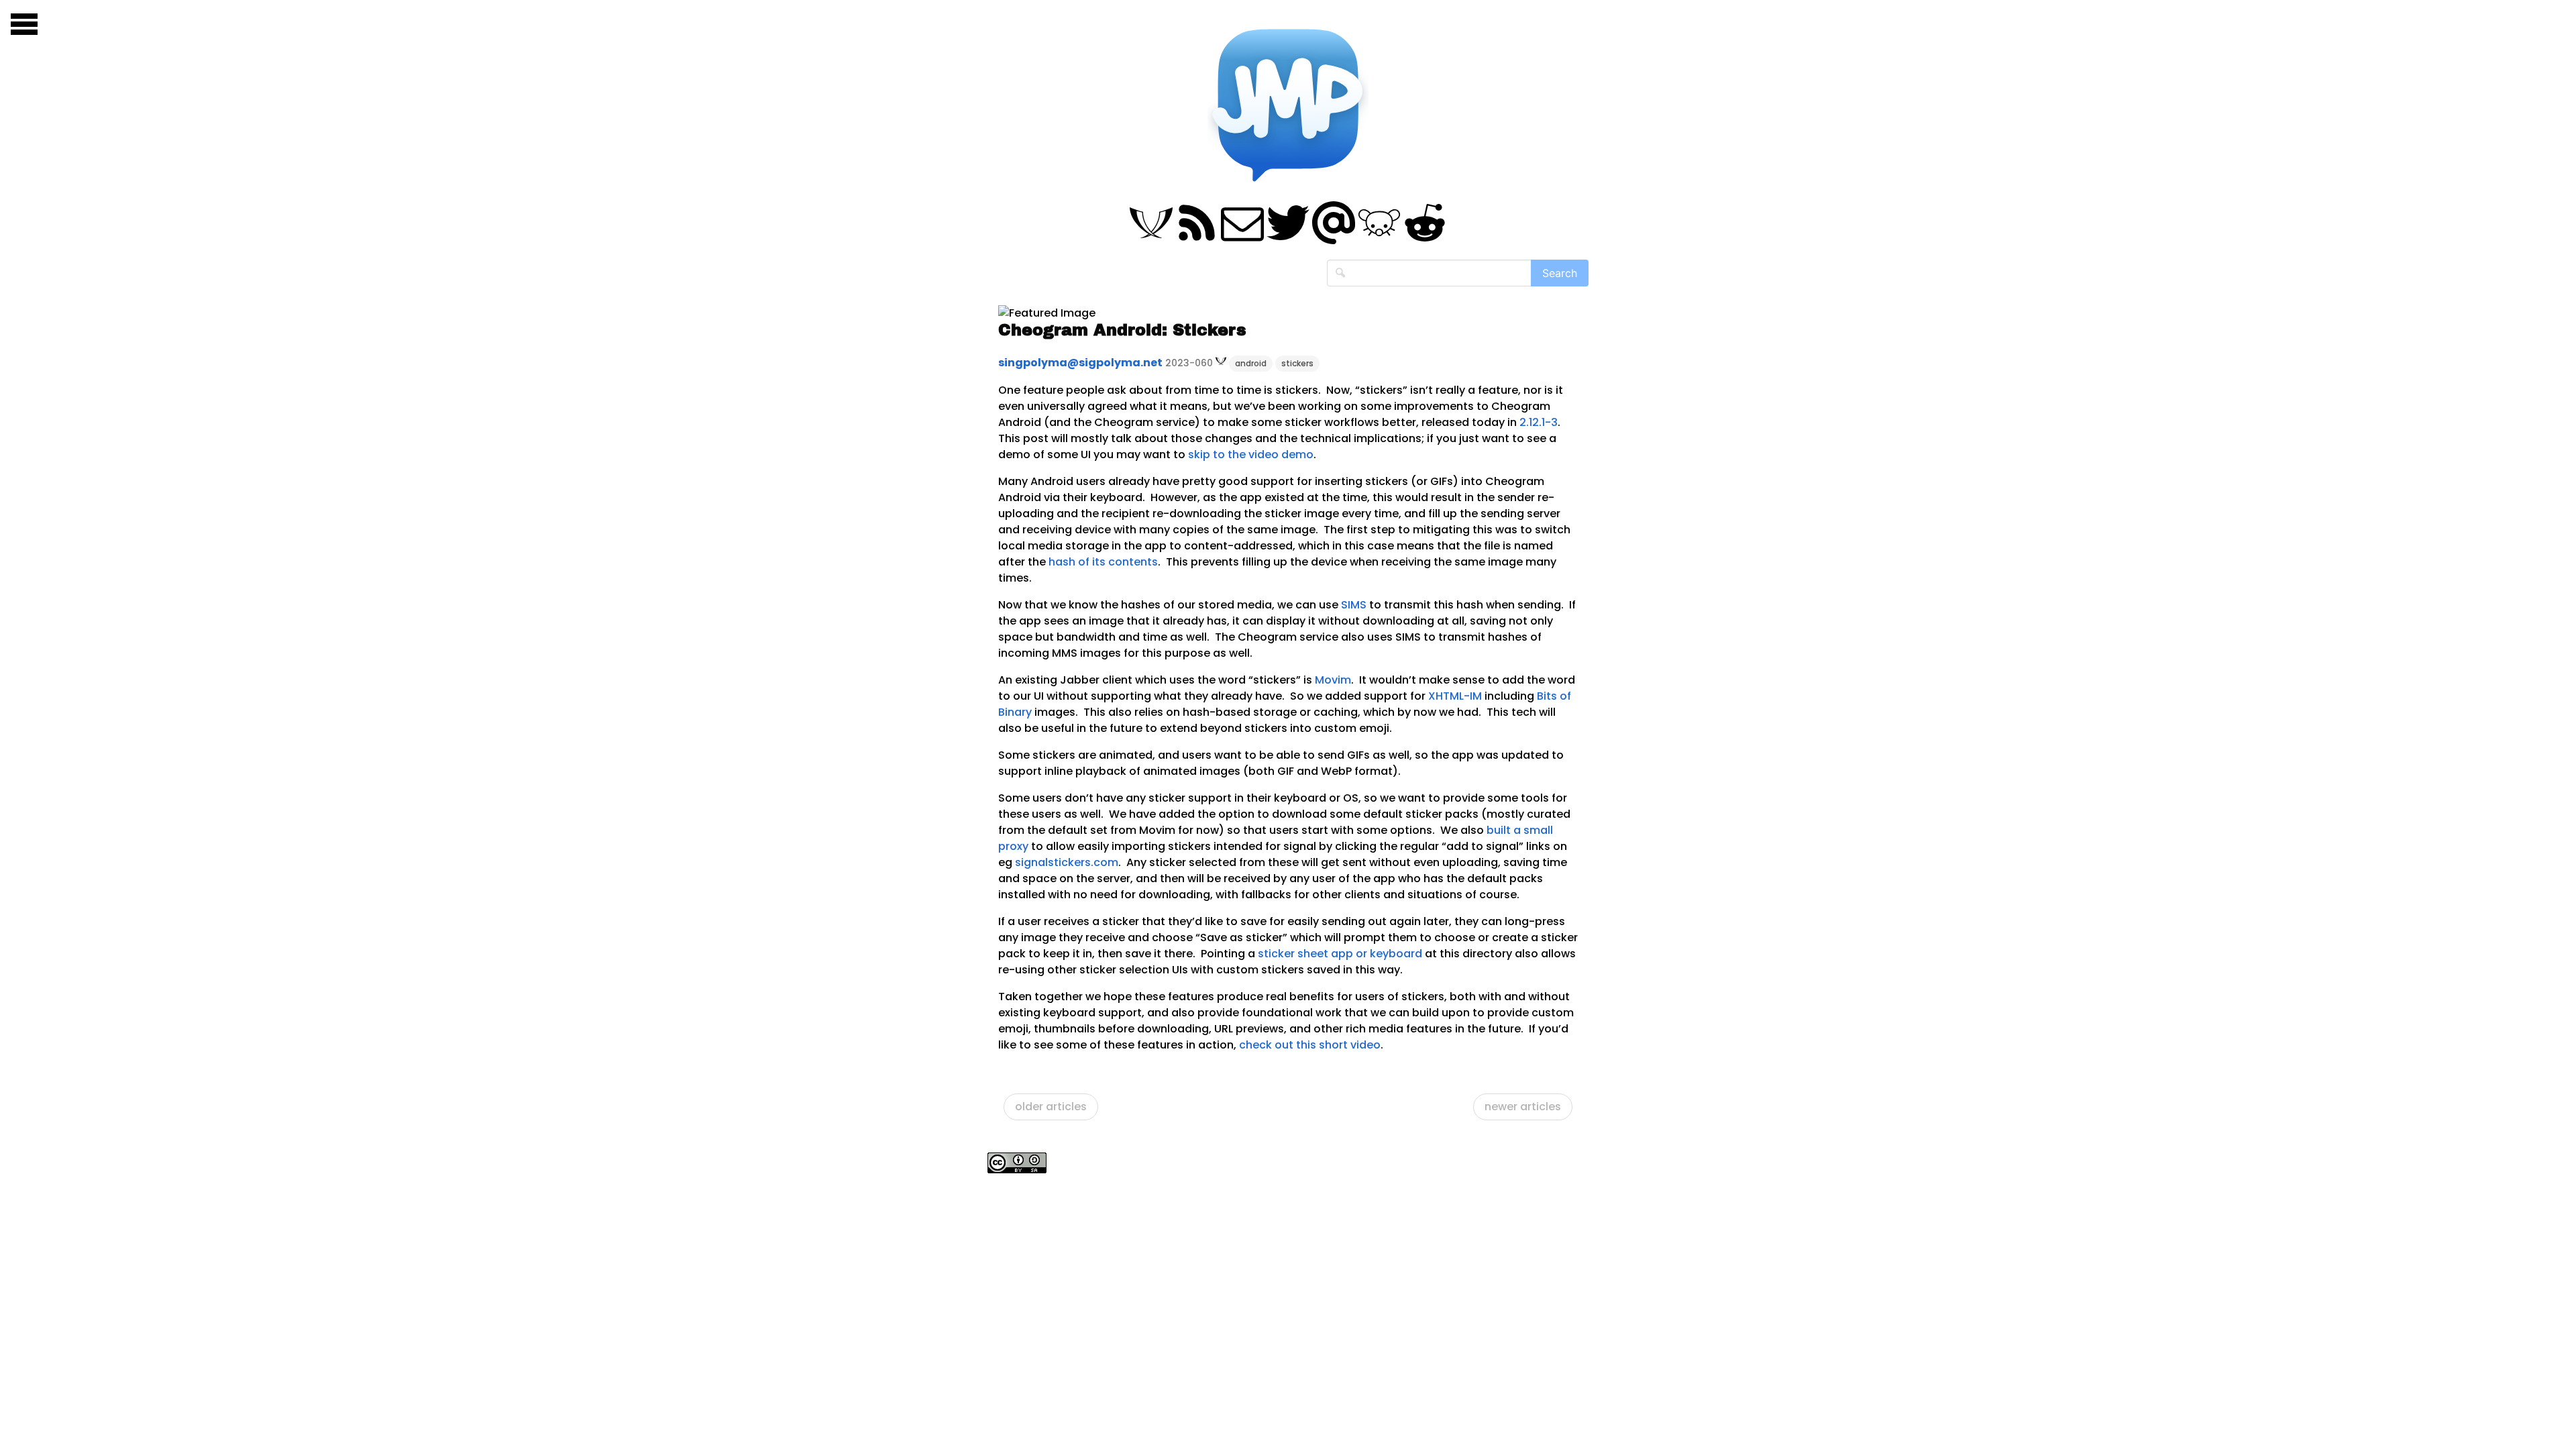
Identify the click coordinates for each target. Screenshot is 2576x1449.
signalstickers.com (1067, 862)
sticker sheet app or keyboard (1340, 954)
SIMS (1354, 605)
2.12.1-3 (1539, 422)
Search (1560, 273)
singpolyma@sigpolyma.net (1080, 363)
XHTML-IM (1455, 696)
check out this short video (1310, 1045)
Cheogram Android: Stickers (1122, 330)
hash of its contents (1103, 562)
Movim (1333, 680)
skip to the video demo (1251, 454)
